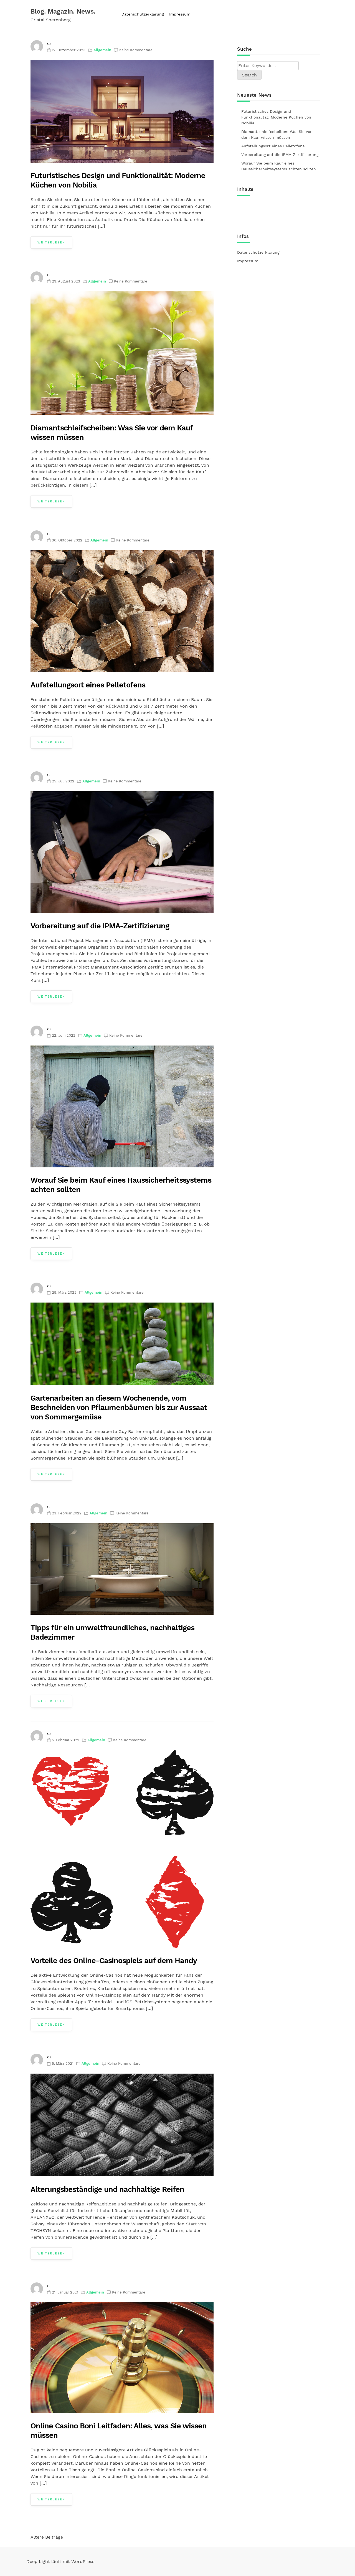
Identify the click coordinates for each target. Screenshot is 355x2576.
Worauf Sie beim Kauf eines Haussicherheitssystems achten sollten (279, 166)
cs (49, 43)
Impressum (180, 14)
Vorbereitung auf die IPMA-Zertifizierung (100, 926)
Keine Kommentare (136, 50)
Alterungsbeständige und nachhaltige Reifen (107, 2189)
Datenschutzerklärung (143, 14)
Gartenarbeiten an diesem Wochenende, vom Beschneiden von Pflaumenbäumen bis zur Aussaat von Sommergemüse (119, 1408)
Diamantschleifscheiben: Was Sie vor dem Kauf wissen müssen (277, 134)
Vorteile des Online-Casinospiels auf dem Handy (114, 1961)
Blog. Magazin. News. (63, 11)
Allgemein (102, 50)
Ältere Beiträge (47, 2537)
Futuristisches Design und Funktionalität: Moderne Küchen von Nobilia (276, 117)
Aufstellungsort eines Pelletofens (88, 685)
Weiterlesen (51, 242)
